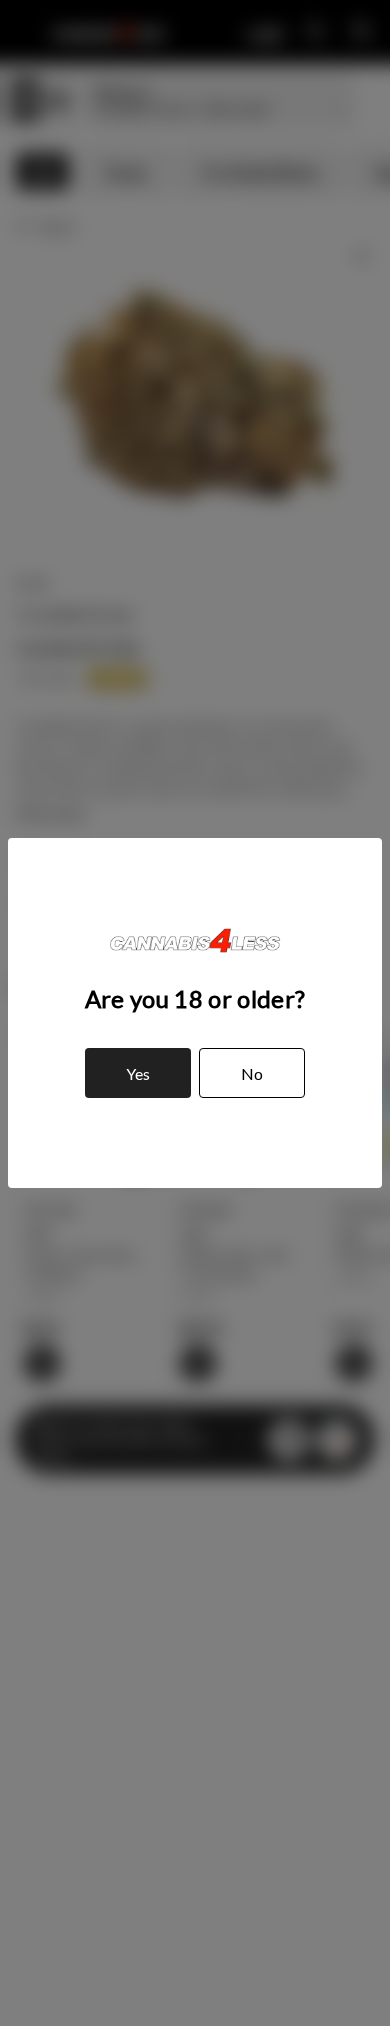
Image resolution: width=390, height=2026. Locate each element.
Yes (138, 1073)
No (252, 1073)
